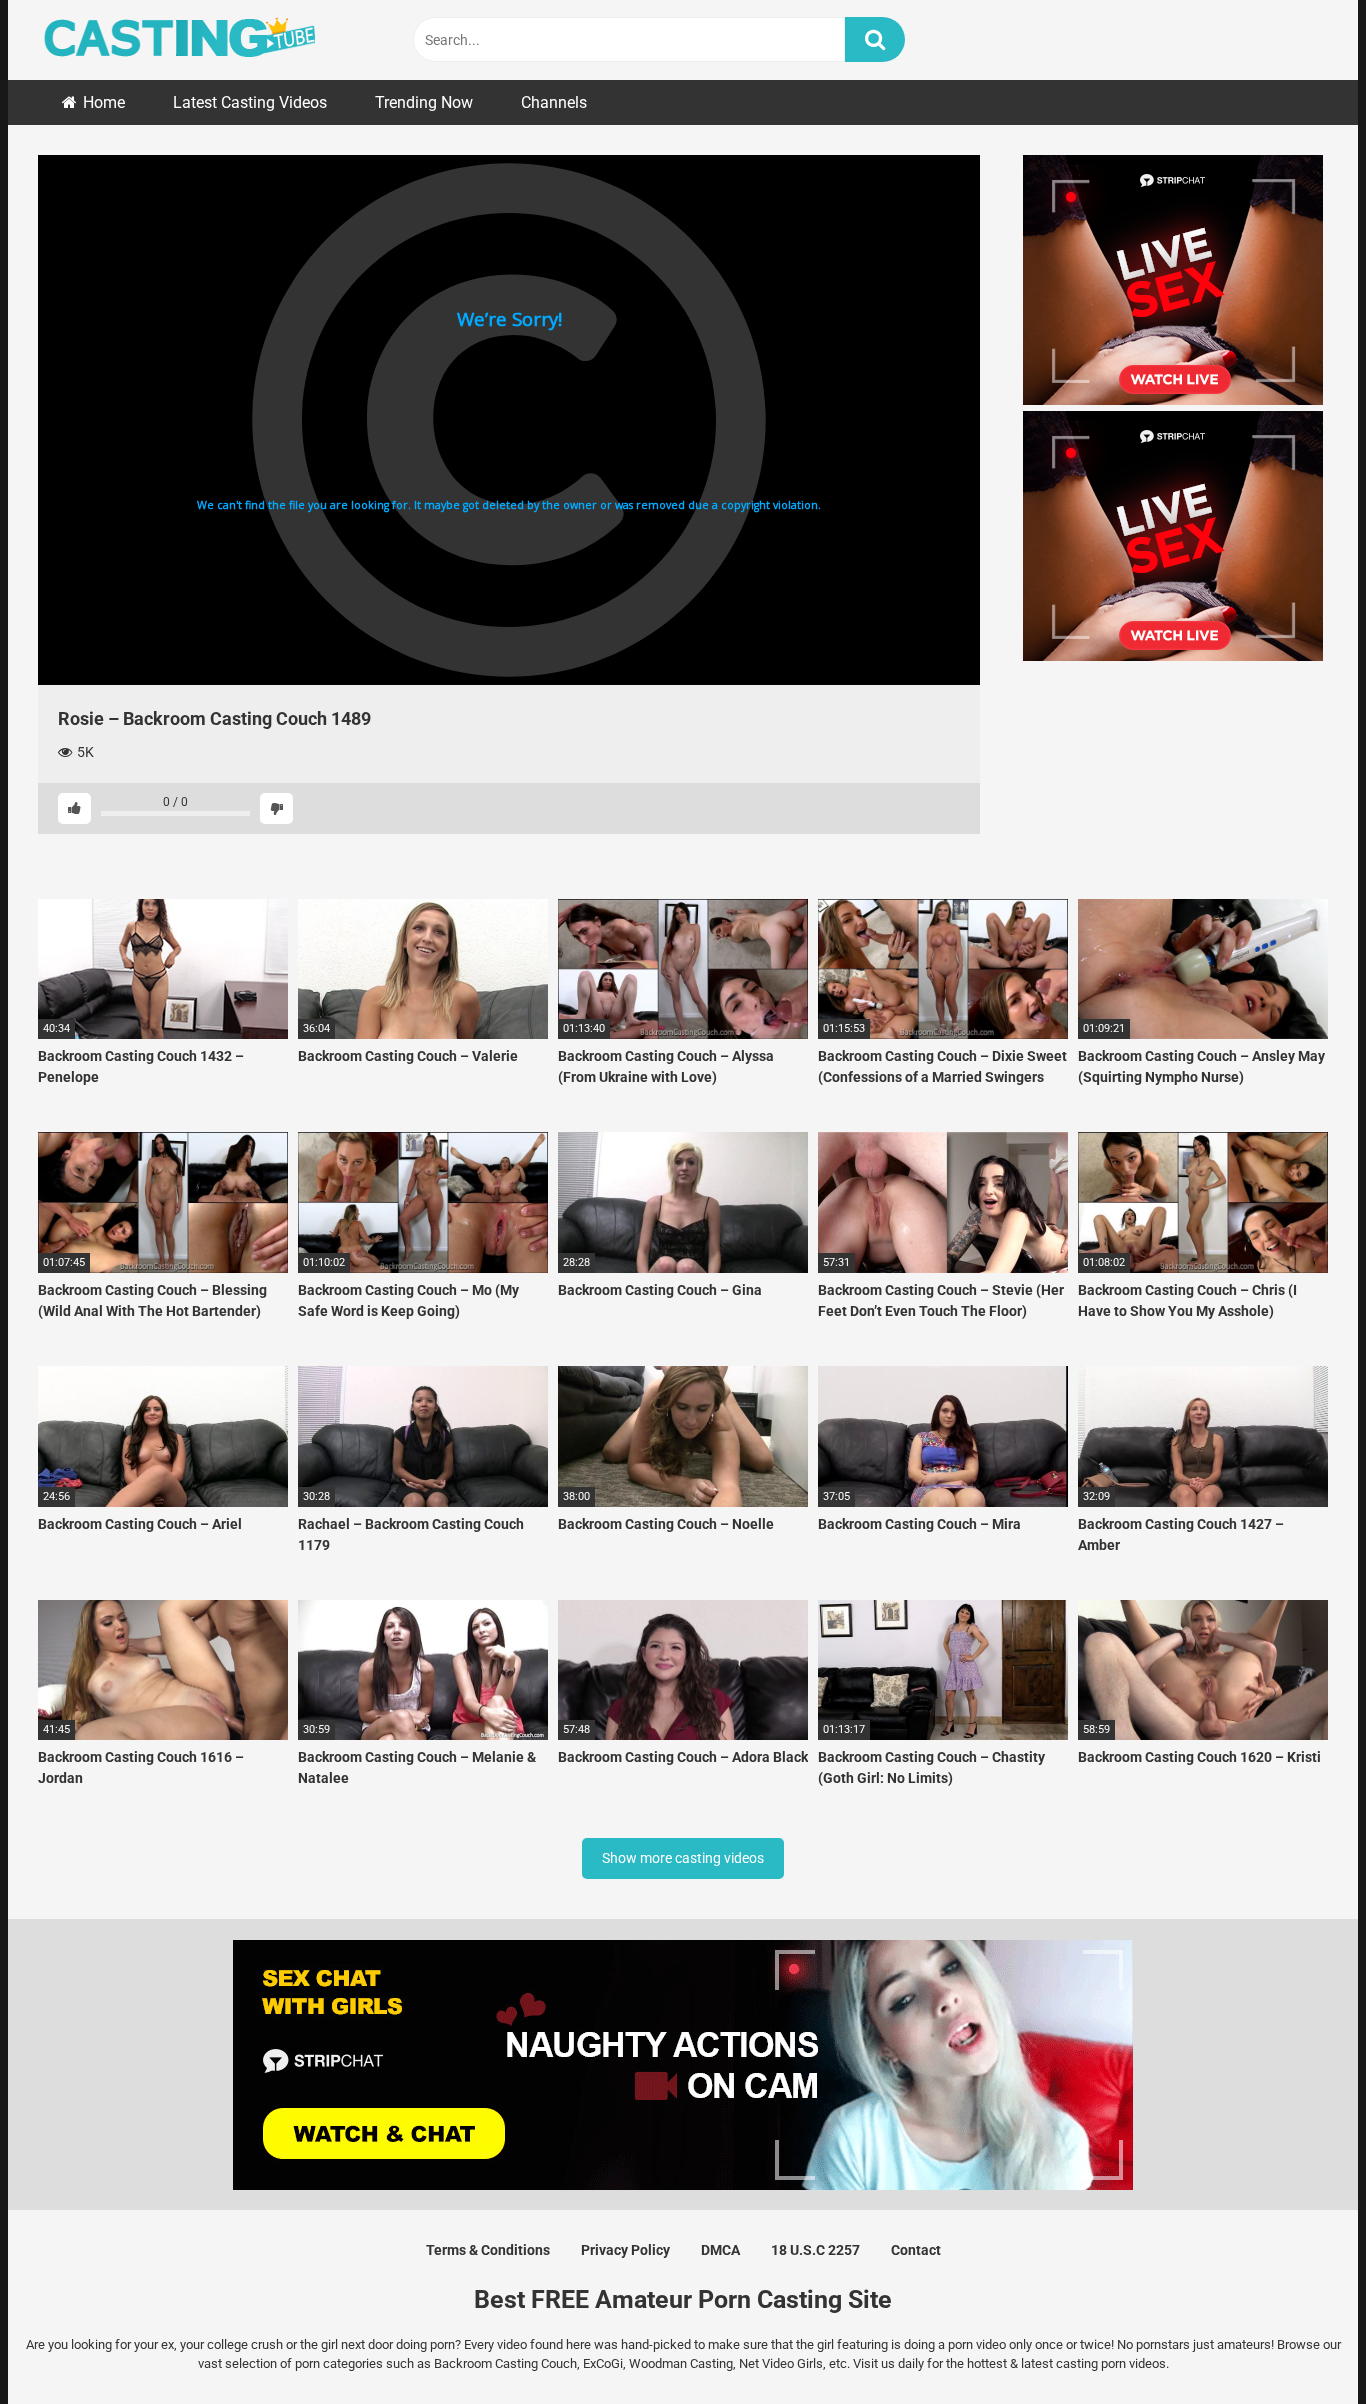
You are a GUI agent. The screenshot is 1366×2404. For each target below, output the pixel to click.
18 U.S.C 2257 (815, 2250)
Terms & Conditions (488, 2250)
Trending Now (424, 102)
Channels (554, 102)
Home (104, 102)
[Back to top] (1299, 2343)
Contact (916, 2250)
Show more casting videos (683, 1858)
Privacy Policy (625, 2250)
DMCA (720, 2250)
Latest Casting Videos (250, 102)
